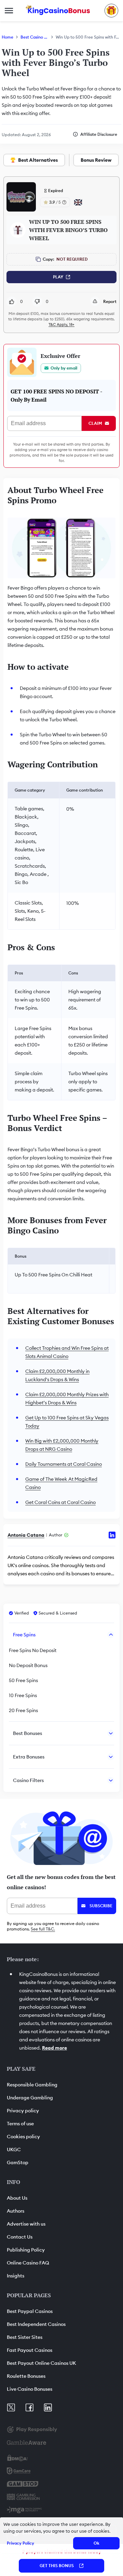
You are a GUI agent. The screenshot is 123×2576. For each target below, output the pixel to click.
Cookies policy (23, 2137)
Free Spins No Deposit (33, 1650)
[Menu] (9, 11)
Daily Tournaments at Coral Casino (64, 1464)
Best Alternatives (38, 160)
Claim (95, 423)
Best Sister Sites (25, 2337)
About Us (17, 2198)
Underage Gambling (30, 2098)
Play (58, 277)
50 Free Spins (23, 1680)
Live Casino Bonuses (30, 2389)
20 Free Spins (23, 1710)
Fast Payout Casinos (30, 2350)
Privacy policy (23, 2111)
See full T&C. (43, 1929)
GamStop (18, 2162)
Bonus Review (96, 160)
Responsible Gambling (32, 2085)
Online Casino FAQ (28, 2263)
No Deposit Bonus (28, 1665)
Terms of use (20, 2124)
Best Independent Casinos (36, 2324)
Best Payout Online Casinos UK (42, 2363)
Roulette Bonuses (26, 2376)
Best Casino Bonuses (35, 37)
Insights (16, 2276)
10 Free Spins (23, 1695)
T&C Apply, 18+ (61, 324)
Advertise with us (26, 2224)
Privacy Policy (20, 2543)
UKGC (14, 2150)
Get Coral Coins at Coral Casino (60, 1502)
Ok (97, 2543)
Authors (16, 2211)
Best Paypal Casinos (30, 2311)
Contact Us (20, 2237)
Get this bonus (57, 2566)
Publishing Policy (26, 2250)
